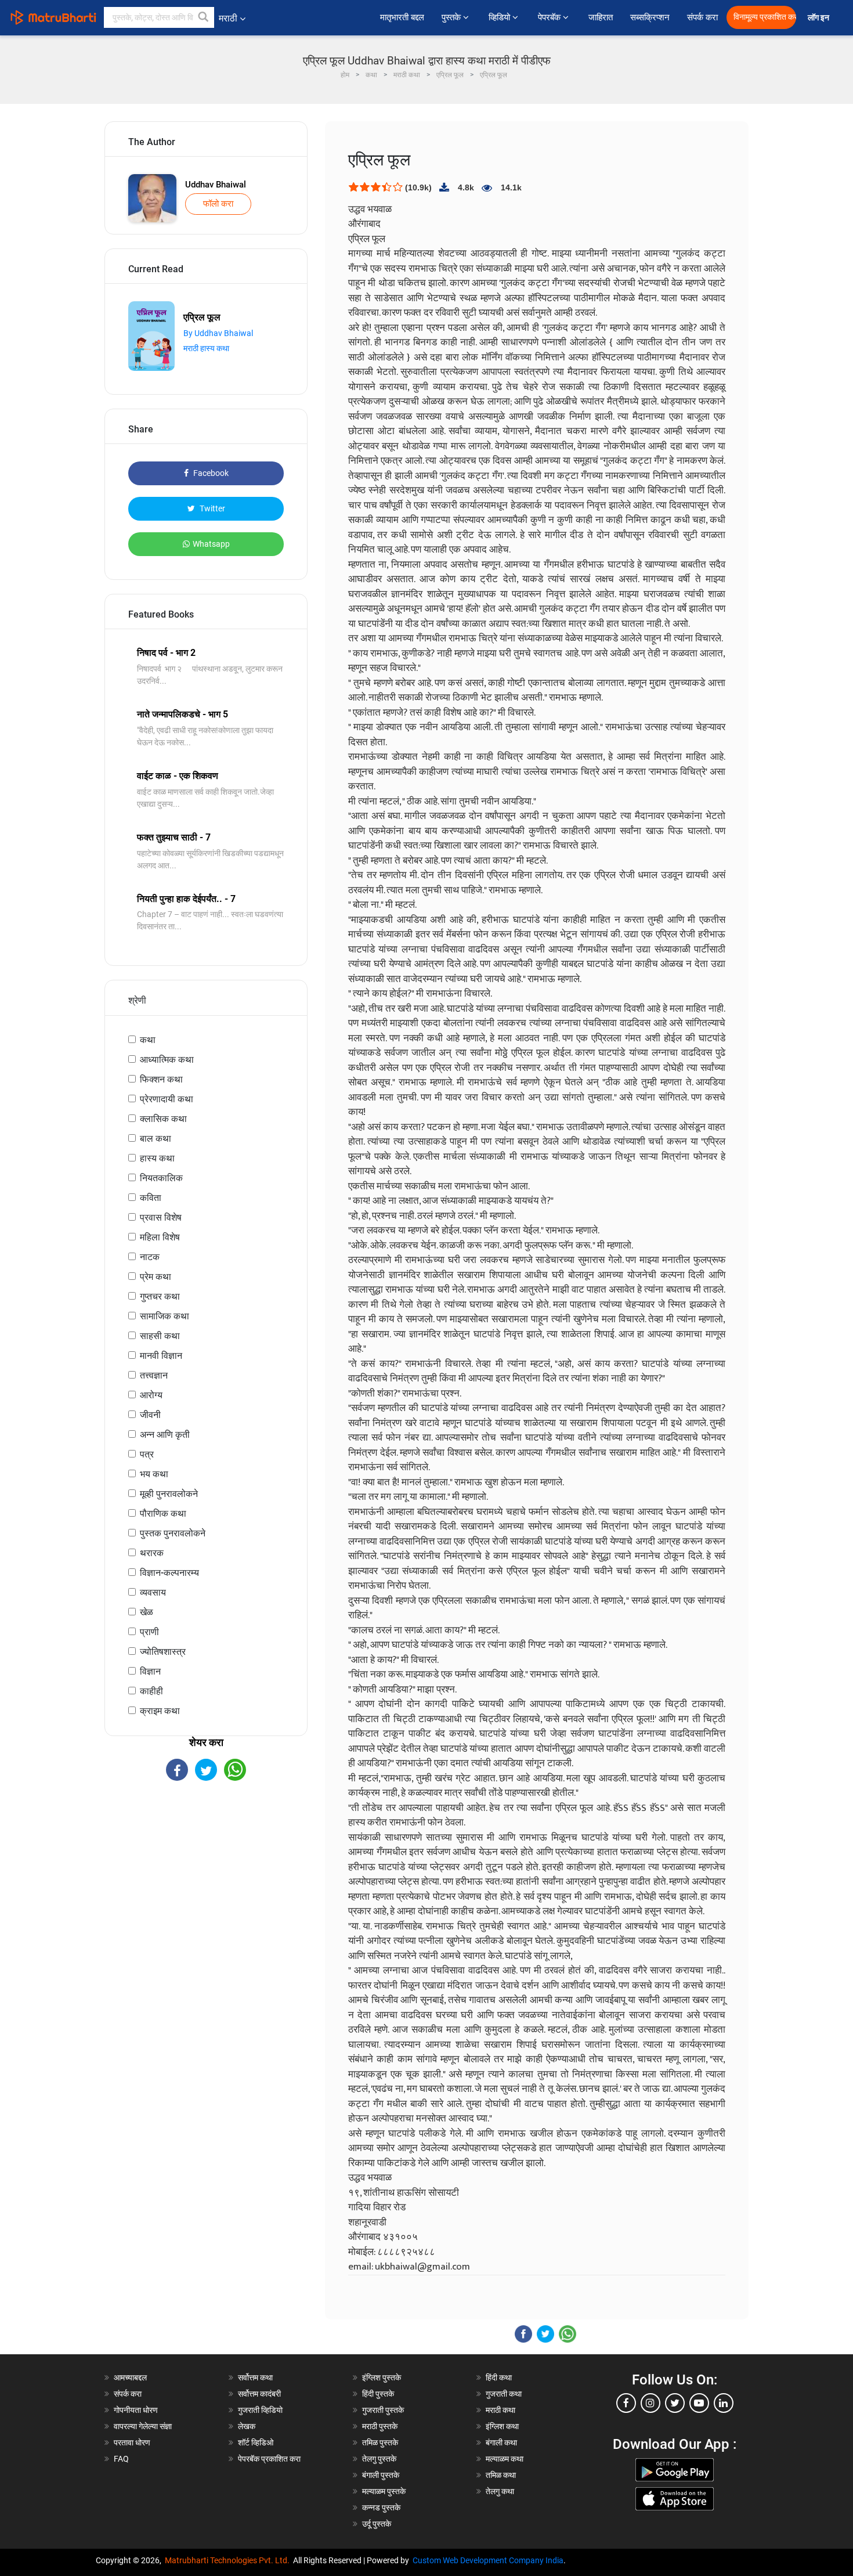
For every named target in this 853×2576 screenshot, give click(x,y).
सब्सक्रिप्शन (650, 17)
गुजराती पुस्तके (383, 2410)
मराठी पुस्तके (380, 2426)
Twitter (212, 508)
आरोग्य (151, 1395)
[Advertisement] (206, 1882)
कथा (148, 1040)
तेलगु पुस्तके (379, 2459)
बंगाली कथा (501, 2442)
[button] (204, 17)
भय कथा (154, 1474)
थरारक (152, 1553)
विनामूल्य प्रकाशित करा (765, 17)
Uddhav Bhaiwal (216, 185)
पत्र (147, 1454)
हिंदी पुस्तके (378, 2394)
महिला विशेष (160, 1237)
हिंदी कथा (499, 2377)
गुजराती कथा (504, 2394)
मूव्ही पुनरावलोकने (169, 1494)
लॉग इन (820, 18)
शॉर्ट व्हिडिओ (256, 2442)
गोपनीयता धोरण (136, 2410)
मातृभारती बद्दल (402, 17)
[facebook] (626, 2403)
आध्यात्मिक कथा (167, 1060)
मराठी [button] (228, 18)
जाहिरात (601, 17)
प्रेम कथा (156, 1277)
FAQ (121, 2459)
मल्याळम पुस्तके (384, 2491)
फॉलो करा (218, 204)
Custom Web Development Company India (488, 2560)
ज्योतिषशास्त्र (163, 1652)
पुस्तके (452, 17)
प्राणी (149, 1632)
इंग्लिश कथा (502, 2426)
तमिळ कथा (501, 2475)
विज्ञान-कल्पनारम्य (169, 1573)
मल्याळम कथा (505, 2459)
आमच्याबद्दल (130, 2377)
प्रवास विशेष (161, 1217)
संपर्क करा (702, 17)
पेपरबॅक (550, 17)
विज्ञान (150, 1671)
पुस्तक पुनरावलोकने (173, 1533)
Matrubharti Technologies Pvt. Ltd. (229, 2560)
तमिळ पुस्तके (380, 2442)
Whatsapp (211, 544)
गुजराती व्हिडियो (260, 2410)
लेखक (247, 2426)
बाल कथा (156, 1139)
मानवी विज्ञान (161, 1356)
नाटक (150, 1257)
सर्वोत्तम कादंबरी (259, 2394)
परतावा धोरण (133, 2442)
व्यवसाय (153, 1592)
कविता (151, 1198)
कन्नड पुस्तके (381, 2508)
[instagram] (650, 2403)
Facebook (210, 473)
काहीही (151, 1691)
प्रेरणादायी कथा (167, 1099)
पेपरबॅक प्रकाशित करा (269, 2459)
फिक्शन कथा (161, 1079)
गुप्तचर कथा (160, 1296)
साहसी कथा (160, 1336)
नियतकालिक (161, 1178)
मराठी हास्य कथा (206, 348)
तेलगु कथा (500, 2491)
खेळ (147, 1612)
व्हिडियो (500, 17)
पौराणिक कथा (163, 1514)
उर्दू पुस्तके (377, 2524)
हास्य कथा (157, 1158)
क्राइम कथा (160, 1711)
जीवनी (150, 1415)
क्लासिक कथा (163, 1119)
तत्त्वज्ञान (154, 1375)
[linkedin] (724, 2403)
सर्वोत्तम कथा (255, 2377)
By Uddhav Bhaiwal (218, 333)
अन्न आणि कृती (165, 1435)
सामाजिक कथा (165, 1316)
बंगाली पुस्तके (381, 2475)
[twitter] (675, 2403)
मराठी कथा (500, 2410)
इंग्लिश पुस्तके (382, 2377)
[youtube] (699, 2403)
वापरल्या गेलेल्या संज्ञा (143, 2426)
